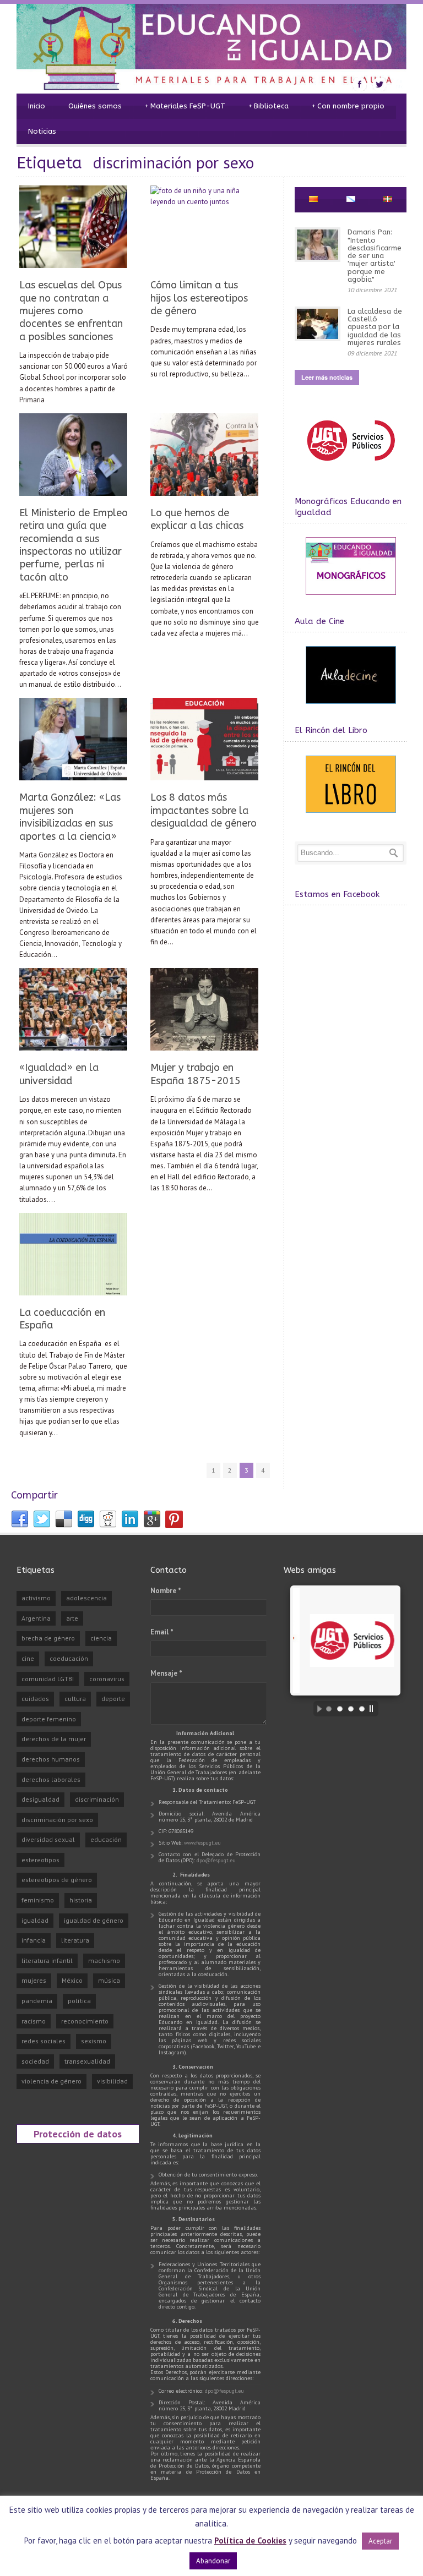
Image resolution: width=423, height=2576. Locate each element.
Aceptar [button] (380, 2541)
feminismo (38, 1900)
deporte (113, 1699)
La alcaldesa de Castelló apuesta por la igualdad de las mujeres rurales (375, 327)
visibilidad (112, 2081)
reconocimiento (85, 2021)
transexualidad (87, 2061)
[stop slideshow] (374, 1709)
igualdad (35, 1920)
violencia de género (51, 2081)
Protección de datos (78, 2134)
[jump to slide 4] (362, 1709)
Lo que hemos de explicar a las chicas (197, 519)
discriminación (97, 1799)
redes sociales (44, 2041)
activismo (36, 1598)
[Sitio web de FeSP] (351, 466)
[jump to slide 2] (340, 1709)
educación (106, 1839)
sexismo (94, 2041)
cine (28, 1658)
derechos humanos (51, 1759)
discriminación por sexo (57, 1820)
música (109, 1980)
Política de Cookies (250, 2541)
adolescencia (86, 1598)
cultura (75, 1699)
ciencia (101, 1638)
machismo (104, 1960)
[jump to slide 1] (329, 1709)
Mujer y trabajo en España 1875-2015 (196, 1074)
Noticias (42, 131)
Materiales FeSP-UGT (185, 106)
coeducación (69, 1658)
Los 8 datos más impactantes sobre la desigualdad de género (204, 810)
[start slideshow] (317, 1709)
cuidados (35, 1699)
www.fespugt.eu (202, 1843)
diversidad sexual (48, 1839)
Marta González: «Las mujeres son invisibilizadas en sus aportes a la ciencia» (70, 817)
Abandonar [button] (213, 2561)
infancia (34, 1940)
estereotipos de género (57, 1880)
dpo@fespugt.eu (216, 1860)
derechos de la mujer (54, 1739)
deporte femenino (49, 1719)
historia (81, 1900)
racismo (34, 2021)
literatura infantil (47, 1960)
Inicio (37, 106)
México (72, 1980)
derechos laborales (51, 1779)
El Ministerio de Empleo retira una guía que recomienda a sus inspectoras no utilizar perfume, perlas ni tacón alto (74, 545)
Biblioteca (269, 106)
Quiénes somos (95, 106)
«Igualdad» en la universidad (59, 1074)
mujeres (34, 1980)
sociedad (35, 2061)
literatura (75, 1940)
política (79, 2001)
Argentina (36, 1618)
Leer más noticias (327, 377)
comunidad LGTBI (48, 1679)
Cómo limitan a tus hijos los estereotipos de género (199, 298)
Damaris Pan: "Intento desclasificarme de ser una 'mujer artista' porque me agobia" (375, 256)
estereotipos (40, 1860)
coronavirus (107, 1679)
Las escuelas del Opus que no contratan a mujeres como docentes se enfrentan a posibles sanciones (71, 311)
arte (72, 1618)
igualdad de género (94, 1920)
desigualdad (40, 1799)
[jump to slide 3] (351, 1709)
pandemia (37, 2001)
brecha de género (48, 1638)
